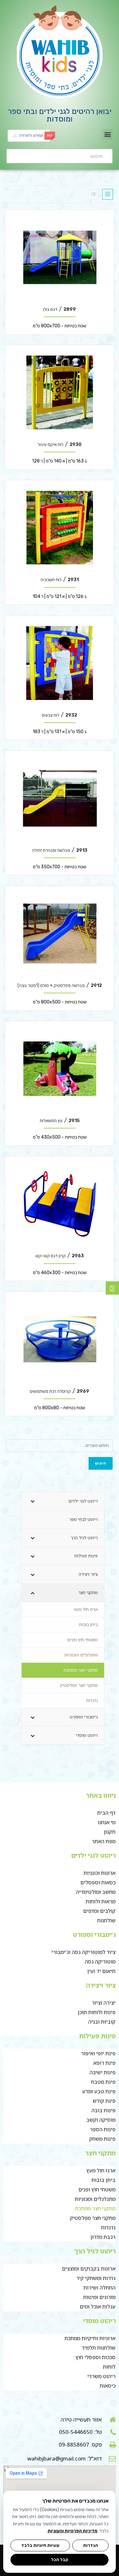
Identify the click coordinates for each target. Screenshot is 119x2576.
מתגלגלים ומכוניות (95, 2199)
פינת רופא (104, 2063)
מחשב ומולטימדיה (96, 1892)
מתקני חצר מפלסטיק (93, 2218)
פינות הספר (103, 2129)
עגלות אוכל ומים (98, 2307)
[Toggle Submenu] (33, 1501)
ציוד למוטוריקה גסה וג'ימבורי (83, 1952)
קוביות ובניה (102, 2022)
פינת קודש (104, 2101)
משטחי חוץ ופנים (97, 2190)
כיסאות (108, 2386)
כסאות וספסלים (98, 1882)
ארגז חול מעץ (101, 2171)
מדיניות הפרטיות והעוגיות (73, 2531)
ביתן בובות (103, 2180)
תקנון (110, 1832)
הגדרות (91, 2545)
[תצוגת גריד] (108, 194)
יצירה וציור (104, 2003)
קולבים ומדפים (99, 1911)
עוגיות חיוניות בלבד (40, 2545)
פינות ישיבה (102, 2072)
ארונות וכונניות (99, 1873)
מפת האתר (104, 1841)
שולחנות (106, 1920)
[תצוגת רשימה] (94, 194)
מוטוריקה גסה (100, 1962)
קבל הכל (60, 2560)
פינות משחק (102, 2139)
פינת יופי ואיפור (98, 2053)
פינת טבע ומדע (99, 2091)
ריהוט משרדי (101, 2376)
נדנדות (108, 2227)
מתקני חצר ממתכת (95, 2208)
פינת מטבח (103, 2082)
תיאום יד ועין (101, 1971)
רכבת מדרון (103, 2237)
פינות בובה (103, 2110)
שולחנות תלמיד (99, 2348)
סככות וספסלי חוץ (96, 2357)
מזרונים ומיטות (99, 2297)
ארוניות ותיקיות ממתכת (90, 2338)
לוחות (109, 2367)
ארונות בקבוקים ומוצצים (89, 2269)
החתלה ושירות (99, 2288)
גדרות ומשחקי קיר (96, 2278)
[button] (107, 134)
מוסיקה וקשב (101, 2120)
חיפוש (101, 1463)
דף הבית (106, 1813)
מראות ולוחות (101, 1901)
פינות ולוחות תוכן (97, 2012)
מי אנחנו (107, 1822)
